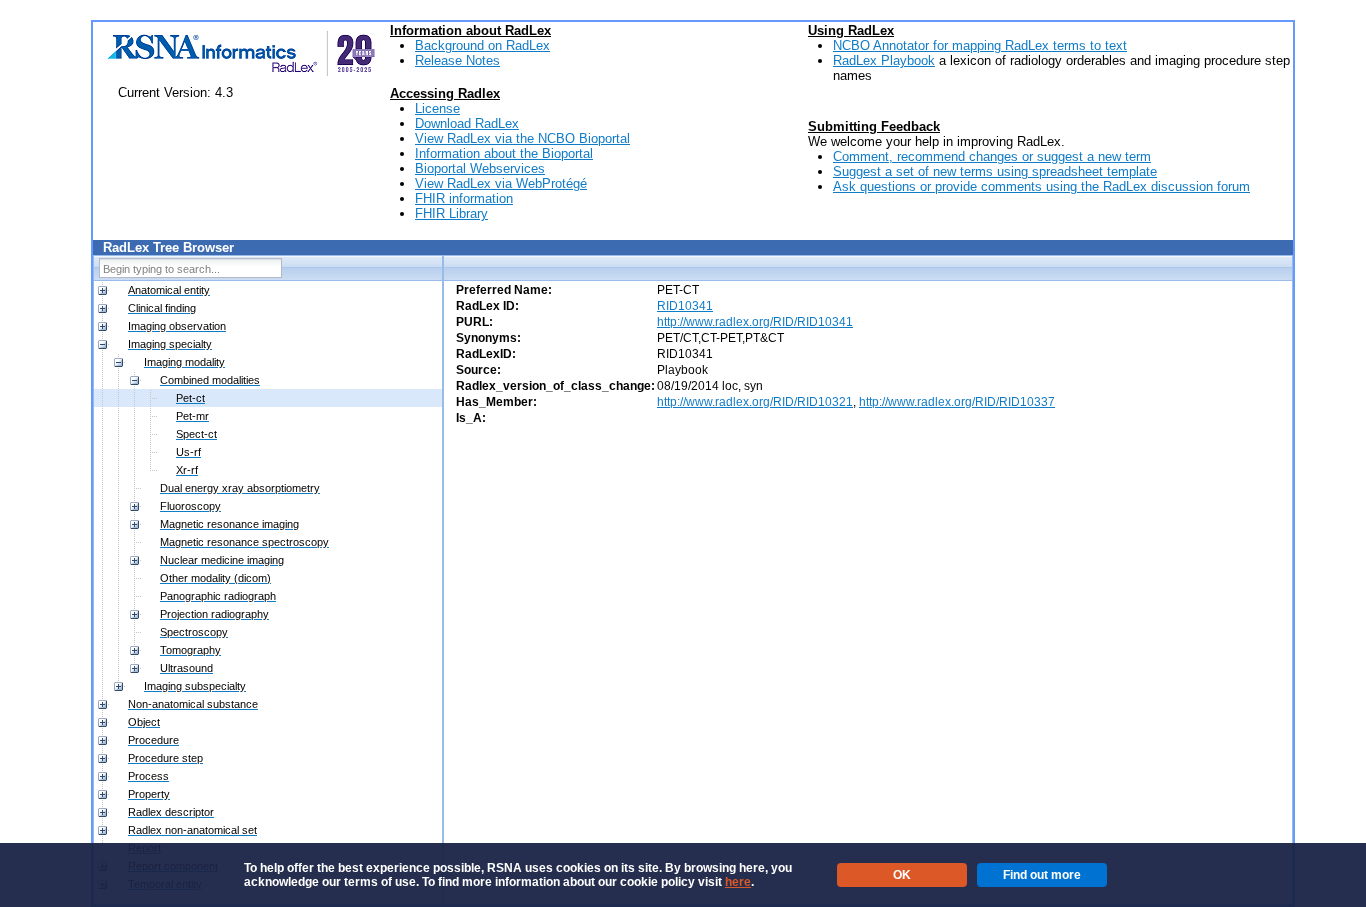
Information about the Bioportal (504, 153)
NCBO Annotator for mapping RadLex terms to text (980, 45)
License (437, 108)
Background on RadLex (482, 45)
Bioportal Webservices (480, 168)
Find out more (1042, 875)
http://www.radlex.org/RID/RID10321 (755, 402)
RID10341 (685, 306)
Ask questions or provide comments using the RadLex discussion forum (1041, 186)
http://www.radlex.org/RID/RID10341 (755, 322)
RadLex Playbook (884, 60)
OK (902, 875)
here (738, 882)
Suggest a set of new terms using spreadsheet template (995, 171)
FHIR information (464, 198)
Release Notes (457, 60)
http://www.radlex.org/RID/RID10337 (957, 402)
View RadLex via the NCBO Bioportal (522, 138)
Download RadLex (467, 123)
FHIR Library (451, 213)
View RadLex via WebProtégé (501, 183)
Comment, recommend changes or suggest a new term (992, 156)
